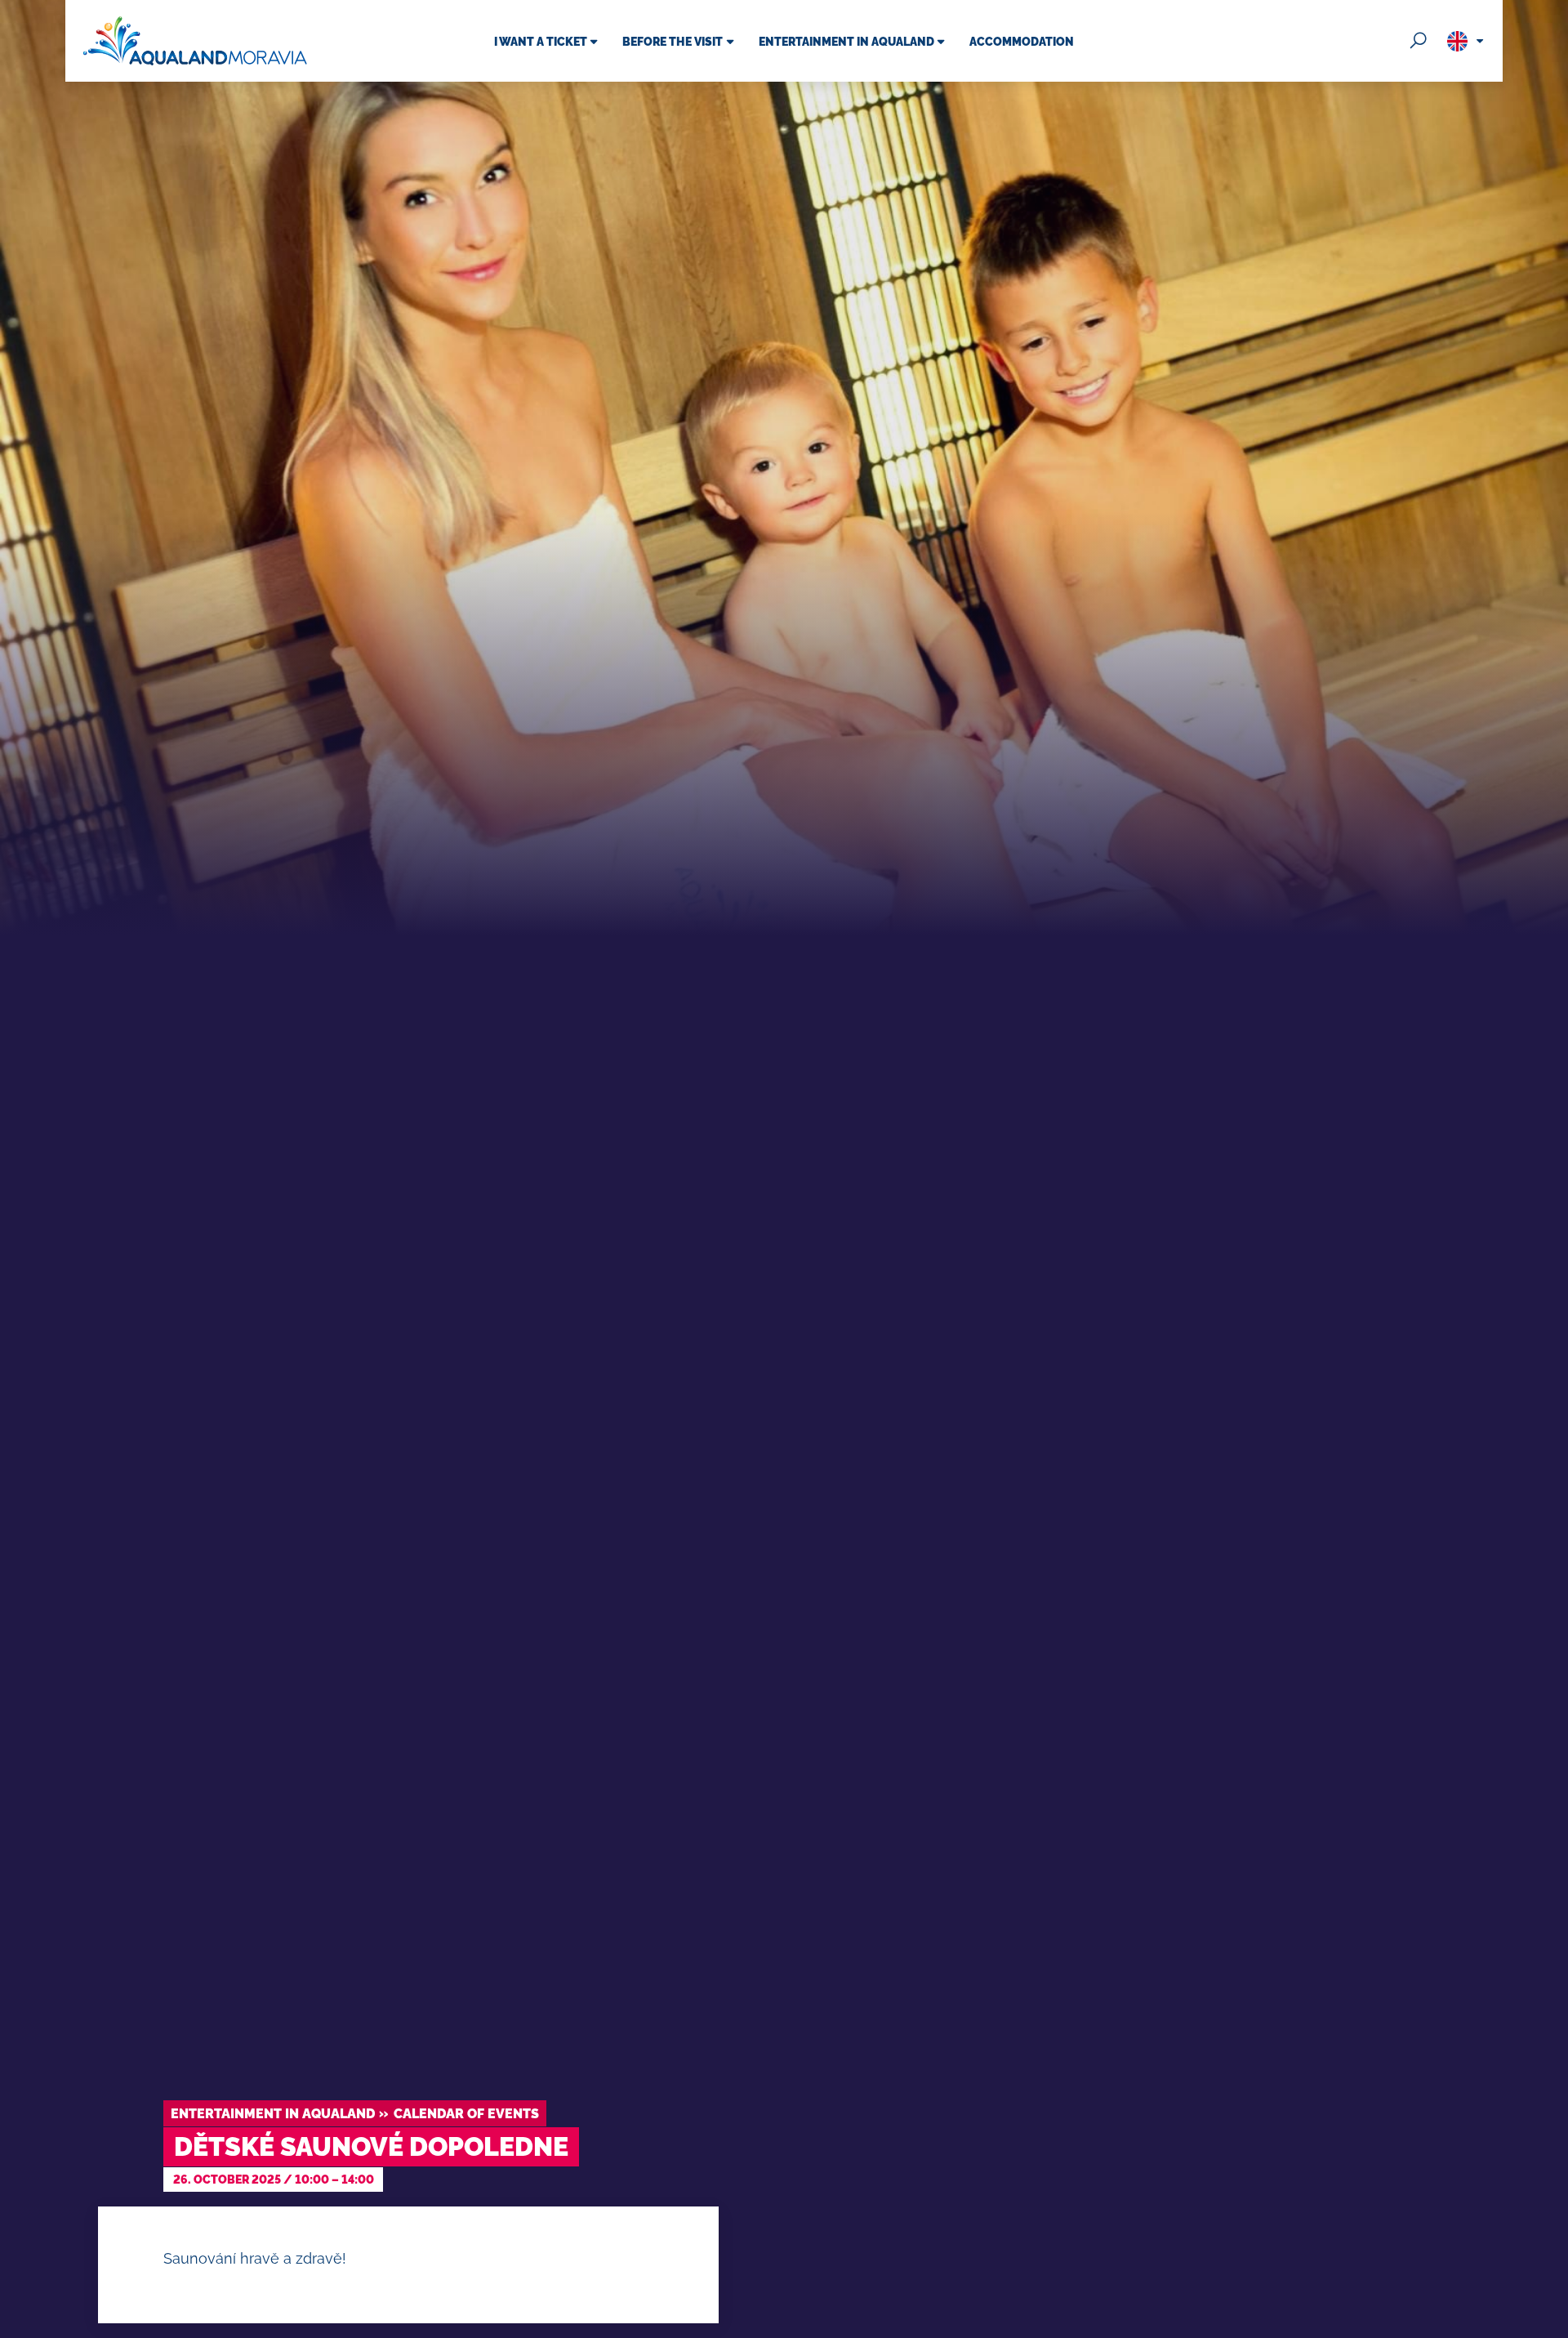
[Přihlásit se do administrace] (1552, 2322)
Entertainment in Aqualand (273, 2114)
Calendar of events (466, 2114)
